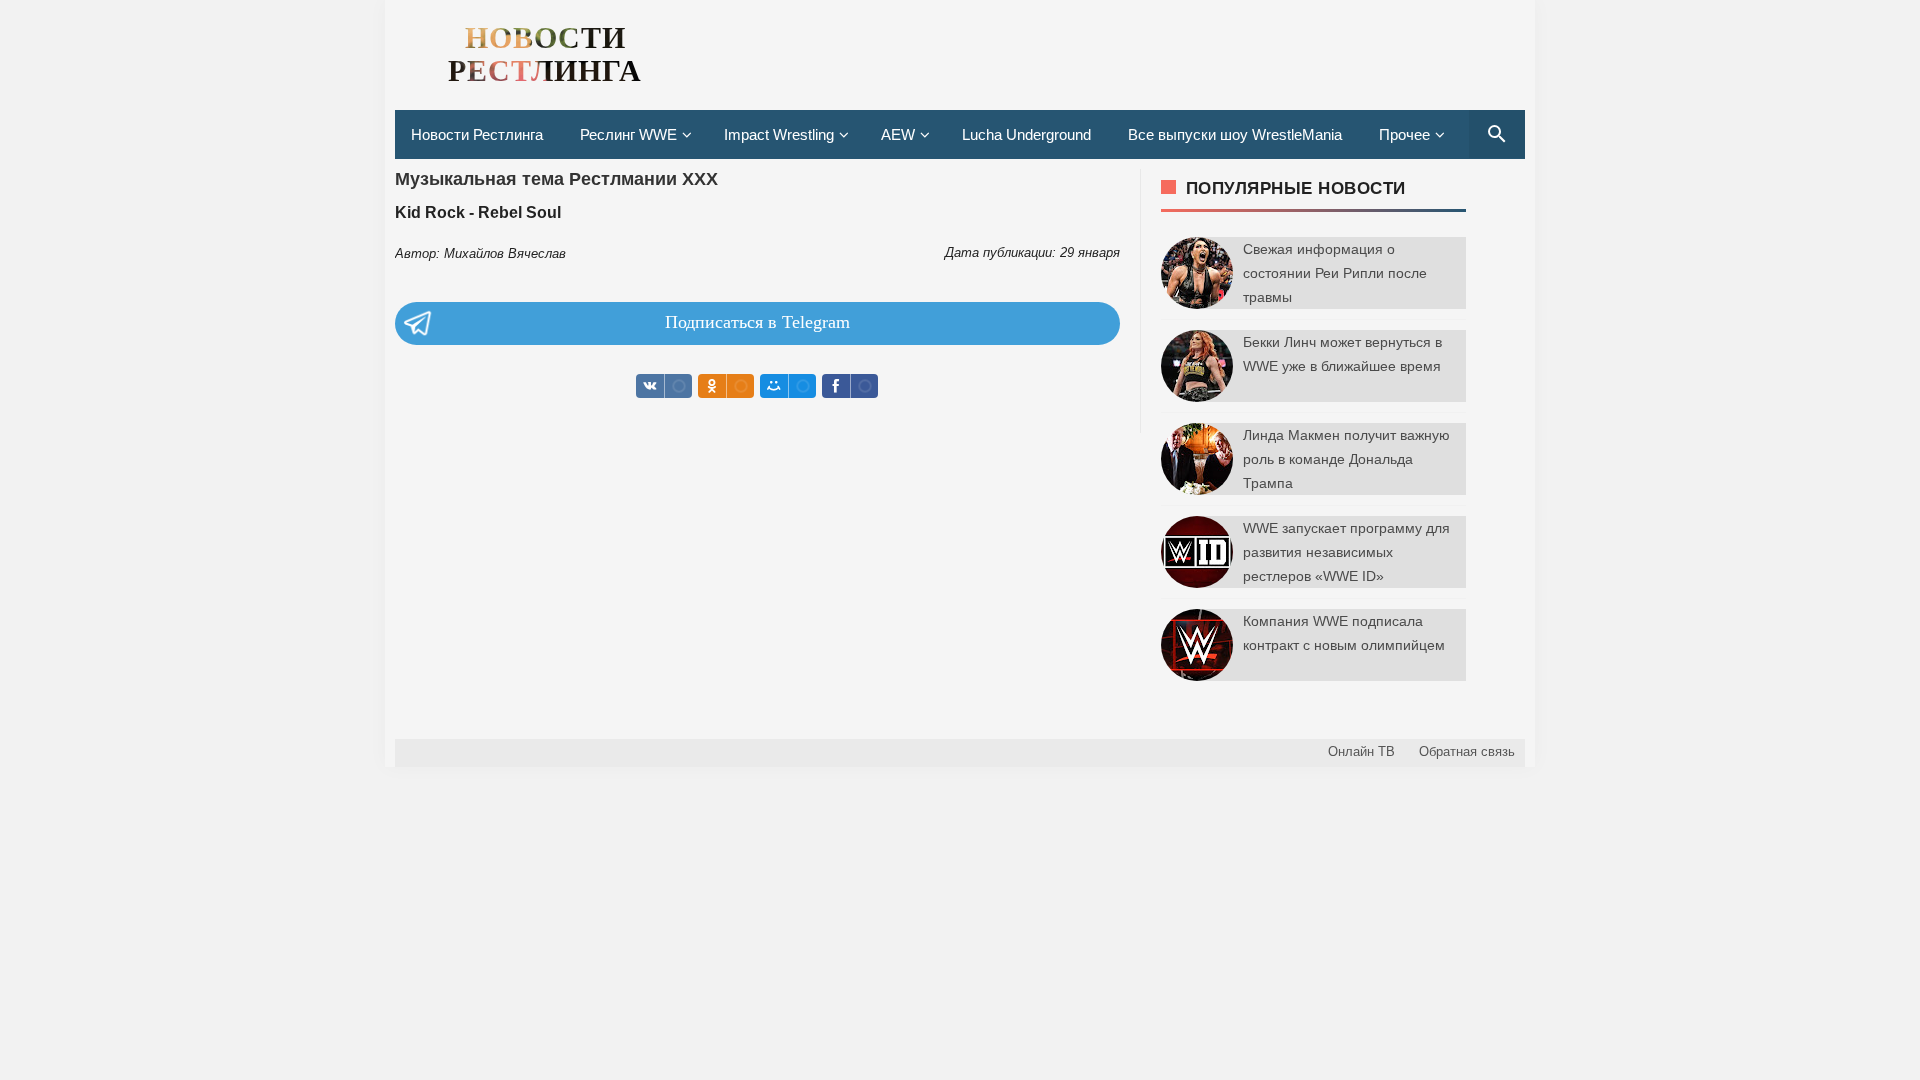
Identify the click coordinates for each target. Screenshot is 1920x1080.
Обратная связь (1467, 751)
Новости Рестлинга (477, 134)
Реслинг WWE (628, 134)
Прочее (1404, 134)
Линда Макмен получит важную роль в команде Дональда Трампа (1346, 459)
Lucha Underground (1026, 134)
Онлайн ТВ (1361, 751)
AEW (898, 134)
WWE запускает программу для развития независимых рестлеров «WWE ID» (1346, 552)
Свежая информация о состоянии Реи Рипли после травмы (1335, 273)
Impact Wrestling (779, 134)
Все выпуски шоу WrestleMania (1235, 134)
